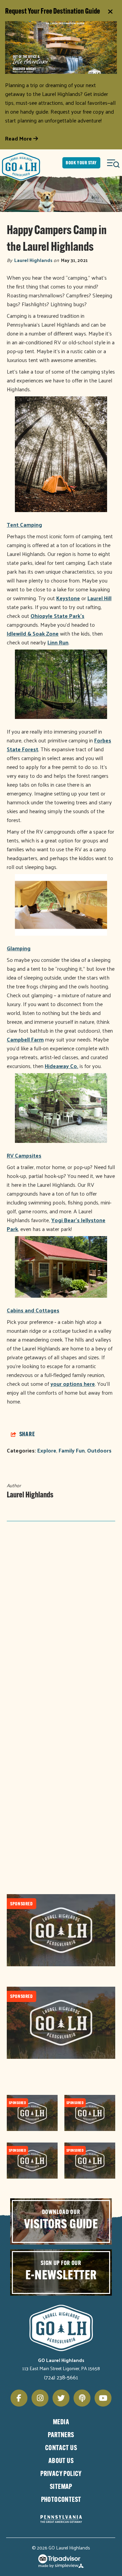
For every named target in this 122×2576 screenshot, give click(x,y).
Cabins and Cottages (33, 1310)
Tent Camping (24, 524)
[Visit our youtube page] (103, 2398)
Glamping (19, 948)
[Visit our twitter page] (61, 2398)
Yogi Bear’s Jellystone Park (56, 1224)
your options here (73, 1384)
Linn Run (58, 642)
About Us (61, 2461)
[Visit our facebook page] (19, 2398)
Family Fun (72, 1450)
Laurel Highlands (33, 260)
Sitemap (61, 2487)
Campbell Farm (25, 1039)
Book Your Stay (81, 163)
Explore (47, 1450)
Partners (61, 2435)
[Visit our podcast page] (82, 2398)
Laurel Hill (99, 598)
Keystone (68, 598)
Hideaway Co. (62, 1066)
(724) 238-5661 (61, 2377)
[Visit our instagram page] (40, 2398)
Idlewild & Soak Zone (33, 633)
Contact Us (61, 2448)
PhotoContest (61, 2500)
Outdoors (99, 1450)
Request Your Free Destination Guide (53, 12)
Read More (19, 138)
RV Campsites (24, 1155)
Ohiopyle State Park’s (57, 616)
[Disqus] (61, 1617)
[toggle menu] (114, 163)
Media (61, 2423)
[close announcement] (110, 12)
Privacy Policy (61, 2474)
